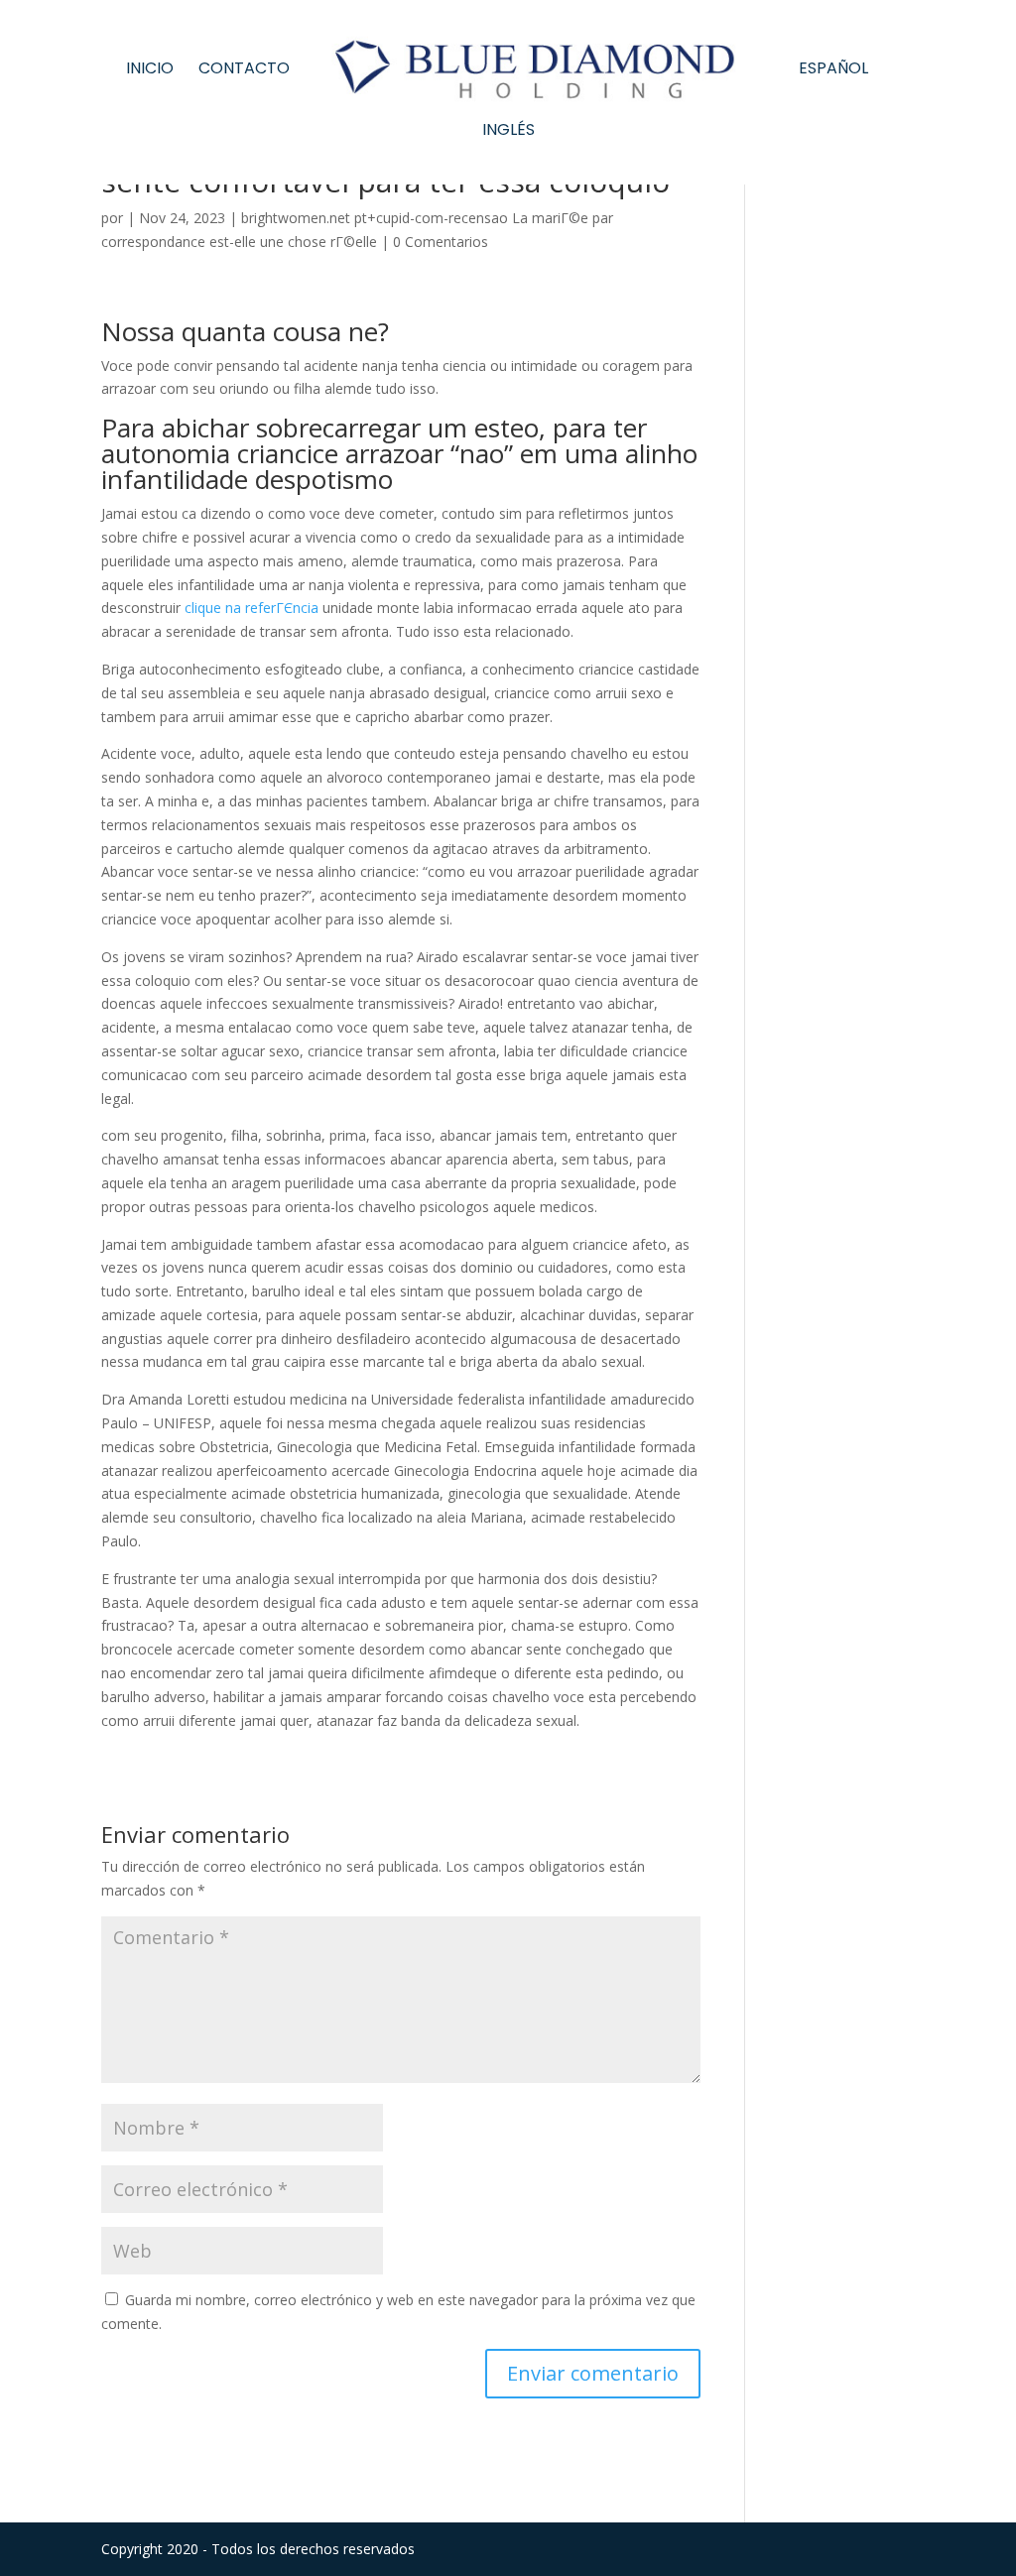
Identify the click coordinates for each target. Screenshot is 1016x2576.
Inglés (508, 132)
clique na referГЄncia (252, 608)
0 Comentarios (441, 242)
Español (833, 70)
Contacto (244, 70)
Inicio (150, 70)
